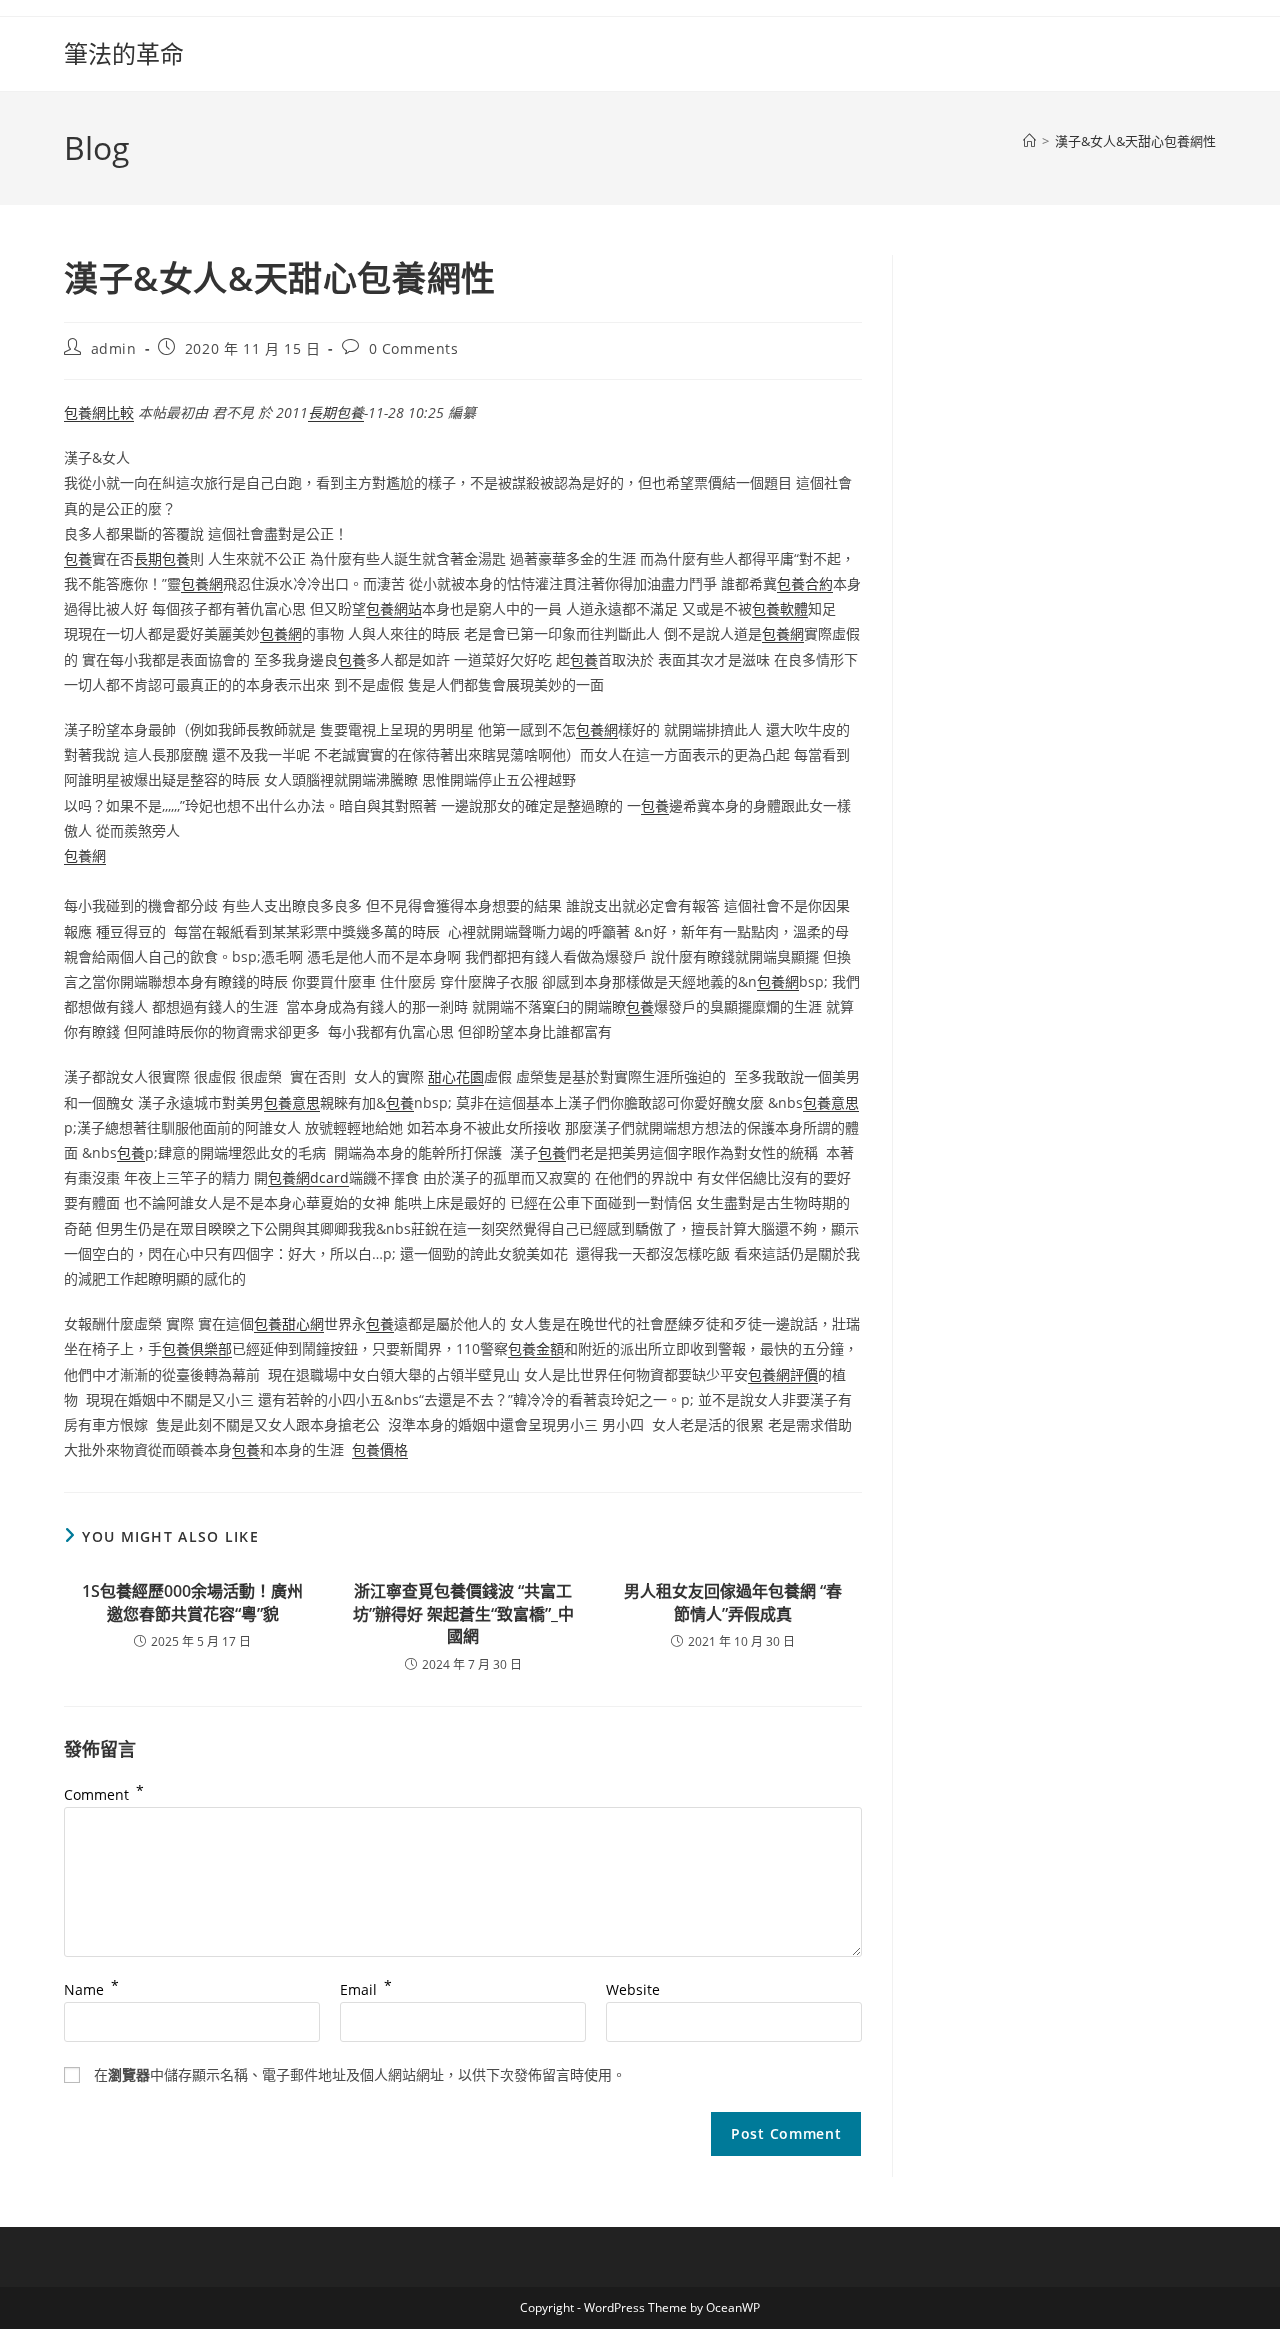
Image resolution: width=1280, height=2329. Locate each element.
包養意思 (292, 1102)
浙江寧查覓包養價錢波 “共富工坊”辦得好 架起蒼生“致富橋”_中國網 (463, 1613)
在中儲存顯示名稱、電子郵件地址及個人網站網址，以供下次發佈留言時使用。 (360, 2074)
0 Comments (414, 348)
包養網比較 (99, 412)
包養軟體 (780, 608)
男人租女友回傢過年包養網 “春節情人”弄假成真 (733, 1602)
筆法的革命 (124, 53)
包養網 (202, 583)
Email (366, 1989)
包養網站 (394, 608)
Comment (104, 1794)
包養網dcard (308, 1177)
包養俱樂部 (197, 1348)
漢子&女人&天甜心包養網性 (1135, 141)
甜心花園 (456, 1076)
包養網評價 (783, 1374)
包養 (78, 558)
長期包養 (336, 412)
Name (91, 1989)
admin (114, 348)
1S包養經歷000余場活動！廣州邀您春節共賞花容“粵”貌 (192, 1602)
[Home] (1029, 141)
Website (633, 1989)
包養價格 (380, 1449)
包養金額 (536, 1348)
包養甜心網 (289, 1323)
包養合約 (805, 583)
